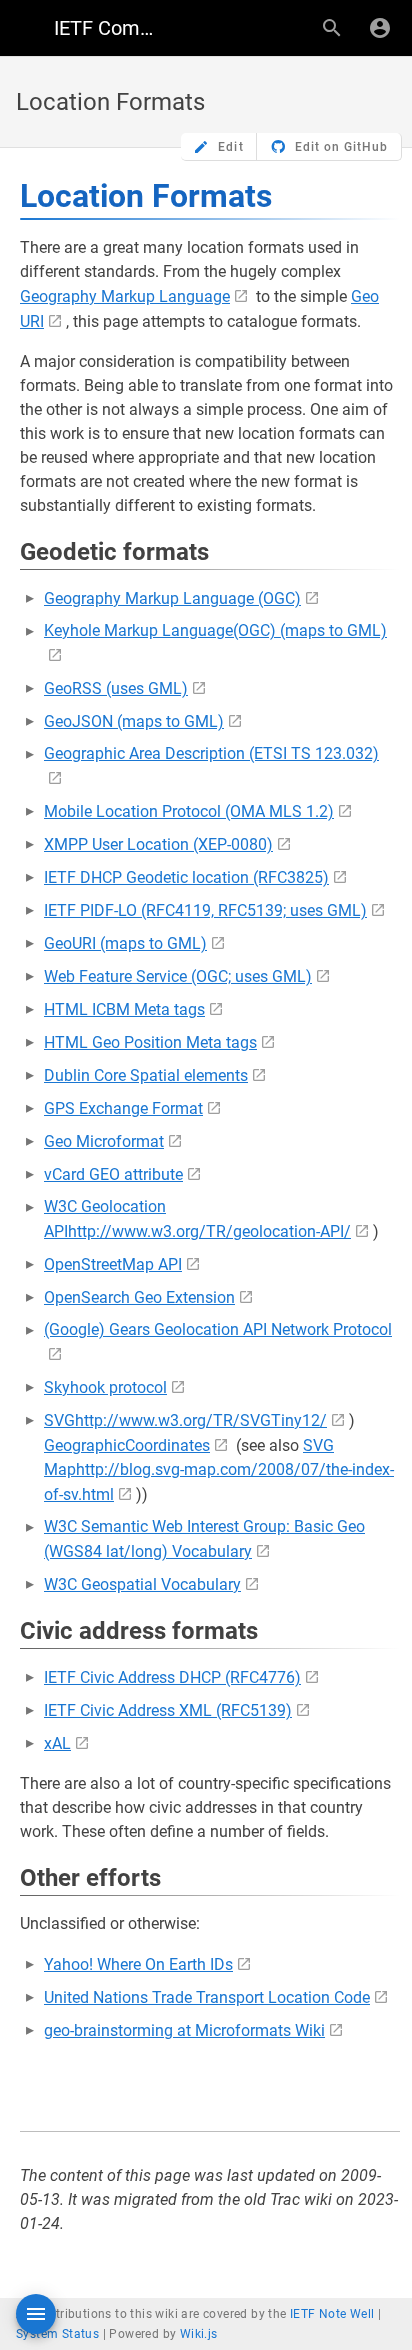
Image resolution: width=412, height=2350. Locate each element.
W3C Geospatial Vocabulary (142, 1584)
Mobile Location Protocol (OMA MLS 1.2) (189, 811)
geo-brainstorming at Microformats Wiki (184, 2030)
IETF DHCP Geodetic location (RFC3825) (186, 877)
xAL (57, 1743)
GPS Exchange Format (123, 1108)
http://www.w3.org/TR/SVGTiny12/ (201, 1420)
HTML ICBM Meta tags (124, 1009)
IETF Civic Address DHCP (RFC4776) (172, 1677)
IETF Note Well (332, 2314)
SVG (59, 1420)
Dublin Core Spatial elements (146, 1075)
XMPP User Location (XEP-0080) (158, 844)
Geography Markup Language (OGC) (172, 598)
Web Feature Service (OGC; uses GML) (178, 976)
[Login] (380, 28)
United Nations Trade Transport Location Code (207, 1997)
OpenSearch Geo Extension (139, 1297)
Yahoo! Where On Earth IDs (138, 1964)
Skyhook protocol (105, 1387)
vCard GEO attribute (113, 1174)
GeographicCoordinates (127, 1445)
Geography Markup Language (125, 296)
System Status (57, 2334)
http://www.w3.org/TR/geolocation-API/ (209, 1231)
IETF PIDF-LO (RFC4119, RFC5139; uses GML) (205, 910)
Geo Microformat (104, 1141)
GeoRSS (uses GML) (116, 688)
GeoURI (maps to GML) (125, 943)
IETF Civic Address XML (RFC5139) (168, 1710)
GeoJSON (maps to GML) (134, 721)
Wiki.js (199, 2334)
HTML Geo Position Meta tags (150, 1042)
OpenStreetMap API (113, 1264)
